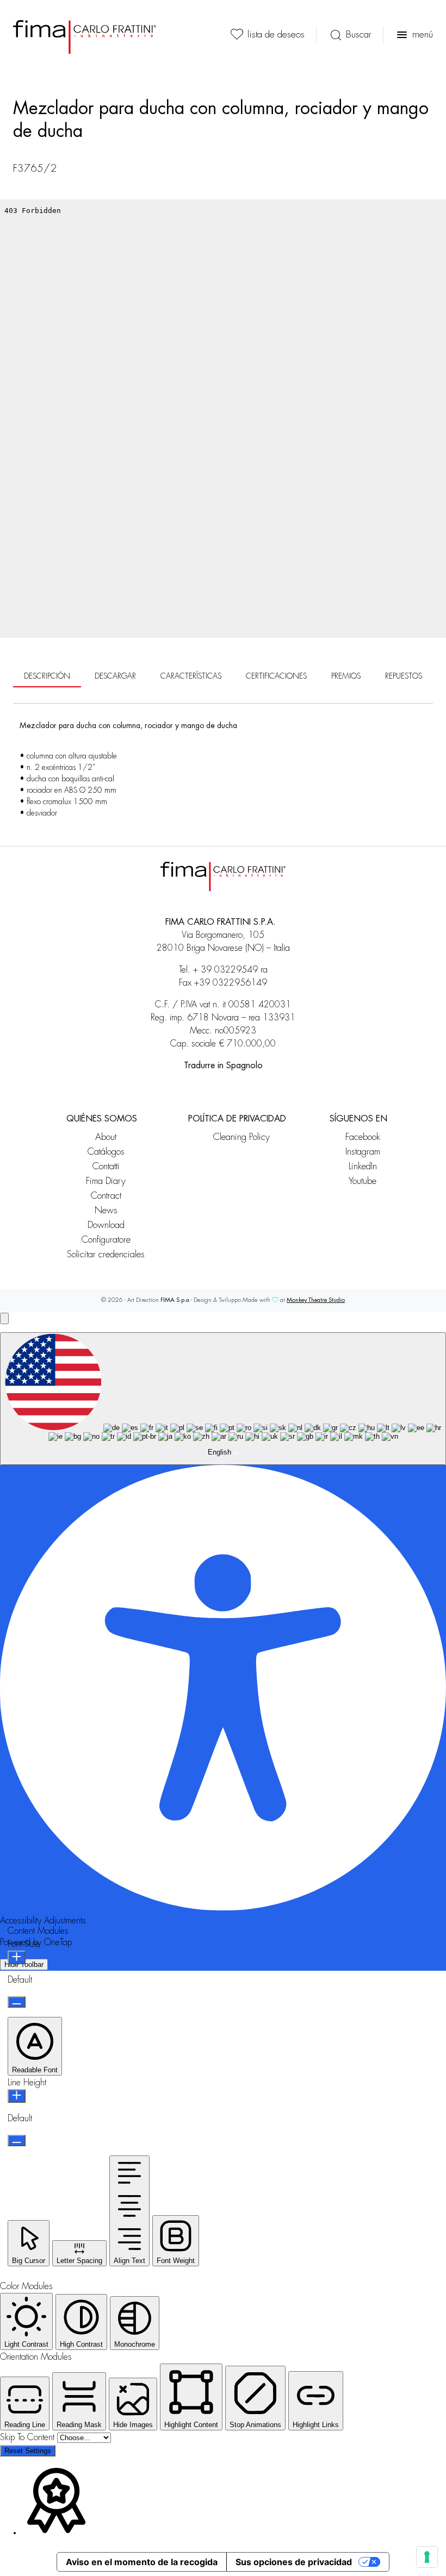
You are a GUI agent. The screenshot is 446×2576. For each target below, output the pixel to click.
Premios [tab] (346, 676)
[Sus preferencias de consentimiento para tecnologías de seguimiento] (427, 2557)
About (106, 1137)
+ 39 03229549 (225, 970)
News (106, 1210)
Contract (106, 1196)
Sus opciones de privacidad (294, 2562)
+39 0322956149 (231, 983)
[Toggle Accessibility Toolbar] (4, 1318)
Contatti (106, 1166)
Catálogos (106, 1152)
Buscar (359, 35)
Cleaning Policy (241, 1137)
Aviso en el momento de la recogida (142, 2562)
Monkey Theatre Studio (316, 1300)
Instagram (363, 1152)
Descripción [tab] (47, 676)
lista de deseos (276, 35)
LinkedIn (363, 1166)
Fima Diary (106, 1181)
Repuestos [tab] (404, 676)
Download (106, 1225)
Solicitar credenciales (106, 1254)
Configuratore (106, 1240)
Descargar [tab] (115, 676)
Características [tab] (191, 676)
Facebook (363, 1137)
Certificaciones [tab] (276, 676)
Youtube (363, 1181)
